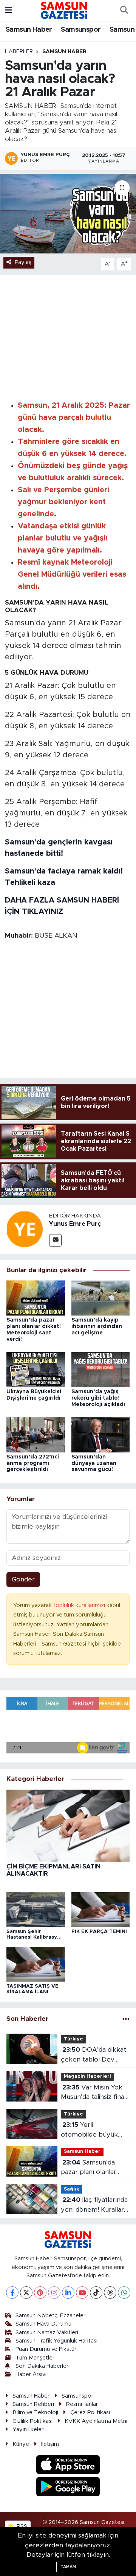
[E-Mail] (55, 1240)
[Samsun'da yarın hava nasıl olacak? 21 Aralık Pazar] (68, 214)
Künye (21, 2444)
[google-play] (68, 2488)
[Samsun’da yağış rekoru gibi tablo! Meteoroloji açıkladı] (101, 1369)
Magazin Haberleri (87, 2076)
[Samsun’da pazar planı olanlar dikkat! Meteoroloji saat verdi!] (36, 1298)
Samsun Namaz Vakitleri (47, 2333)
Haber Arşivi (31, 2374)
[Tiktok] (96, 2293)
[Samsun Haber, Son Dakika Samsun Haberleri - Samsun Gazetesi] (64, 10)
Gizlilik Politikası (32, 2421)
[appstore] (68, 2466)
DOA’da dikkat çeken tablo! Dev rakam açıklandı (93, 2055)
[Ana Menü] (8, 10)
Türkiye (73, 2039)
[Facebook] (12, 2293)
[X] (26, 2293)
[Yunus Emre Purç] (25, 1229)
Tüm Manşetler (35, 2358)
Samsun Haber (29, 30)
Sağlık (71, 2189)
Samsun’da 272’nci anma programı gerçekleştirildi (33, 1463)
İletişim (50, 2444)
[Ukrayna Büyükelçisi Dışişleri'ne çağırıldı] (36, 1369)
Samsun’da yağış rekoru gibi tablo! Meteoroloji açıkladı (98, 1398)
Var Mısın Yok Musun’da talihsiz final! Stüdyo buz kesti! (94, 2093)
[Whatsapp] (124, 2293)
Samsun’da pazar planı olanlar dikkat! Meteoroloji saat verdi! (90, 2168)
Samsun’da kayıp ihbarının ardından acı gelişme (97, 1326)
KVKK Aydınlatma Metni (96, 2421)
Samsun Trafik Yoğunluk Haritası (56, 2341)
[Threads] (110, 2293)
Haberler (19, 52)
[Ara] (124, 11)
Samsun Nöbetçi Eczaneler (50, 2316)
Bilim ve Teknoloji (35, 2413)
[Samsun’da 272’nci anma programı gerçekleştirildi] (36, 1435)
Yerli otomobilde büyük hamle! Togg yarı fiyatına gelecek (89, 2130)
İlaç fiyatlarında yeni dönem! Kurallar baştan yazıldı (94, 2205)
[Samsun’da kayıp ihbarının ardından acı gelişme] (101, 1298)
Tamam (68, 2567)
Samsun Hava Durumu (43, 2324)
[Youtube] (82, 2293)
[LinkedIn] (68, 2293)
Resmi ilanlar (82, 2404)
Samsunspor (81, 30)
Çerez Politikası (90, 2413)
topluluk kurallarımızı (80, 1605)
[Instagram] (54, 2293)
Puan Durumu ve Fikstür (46, 2349)
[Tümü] (126, 2019)
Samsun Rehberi (33, 2404)
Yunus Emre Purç (75, 1224)
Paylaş (23, 262)
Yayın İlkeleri (29, 2429)
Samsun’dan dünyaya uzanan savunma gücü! (94, 1463)
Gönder (23, 1579)
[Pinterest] (40, 2293)
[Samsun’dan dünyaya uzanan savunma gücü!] (101, 1435)
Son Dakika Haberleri (42, 2366)
